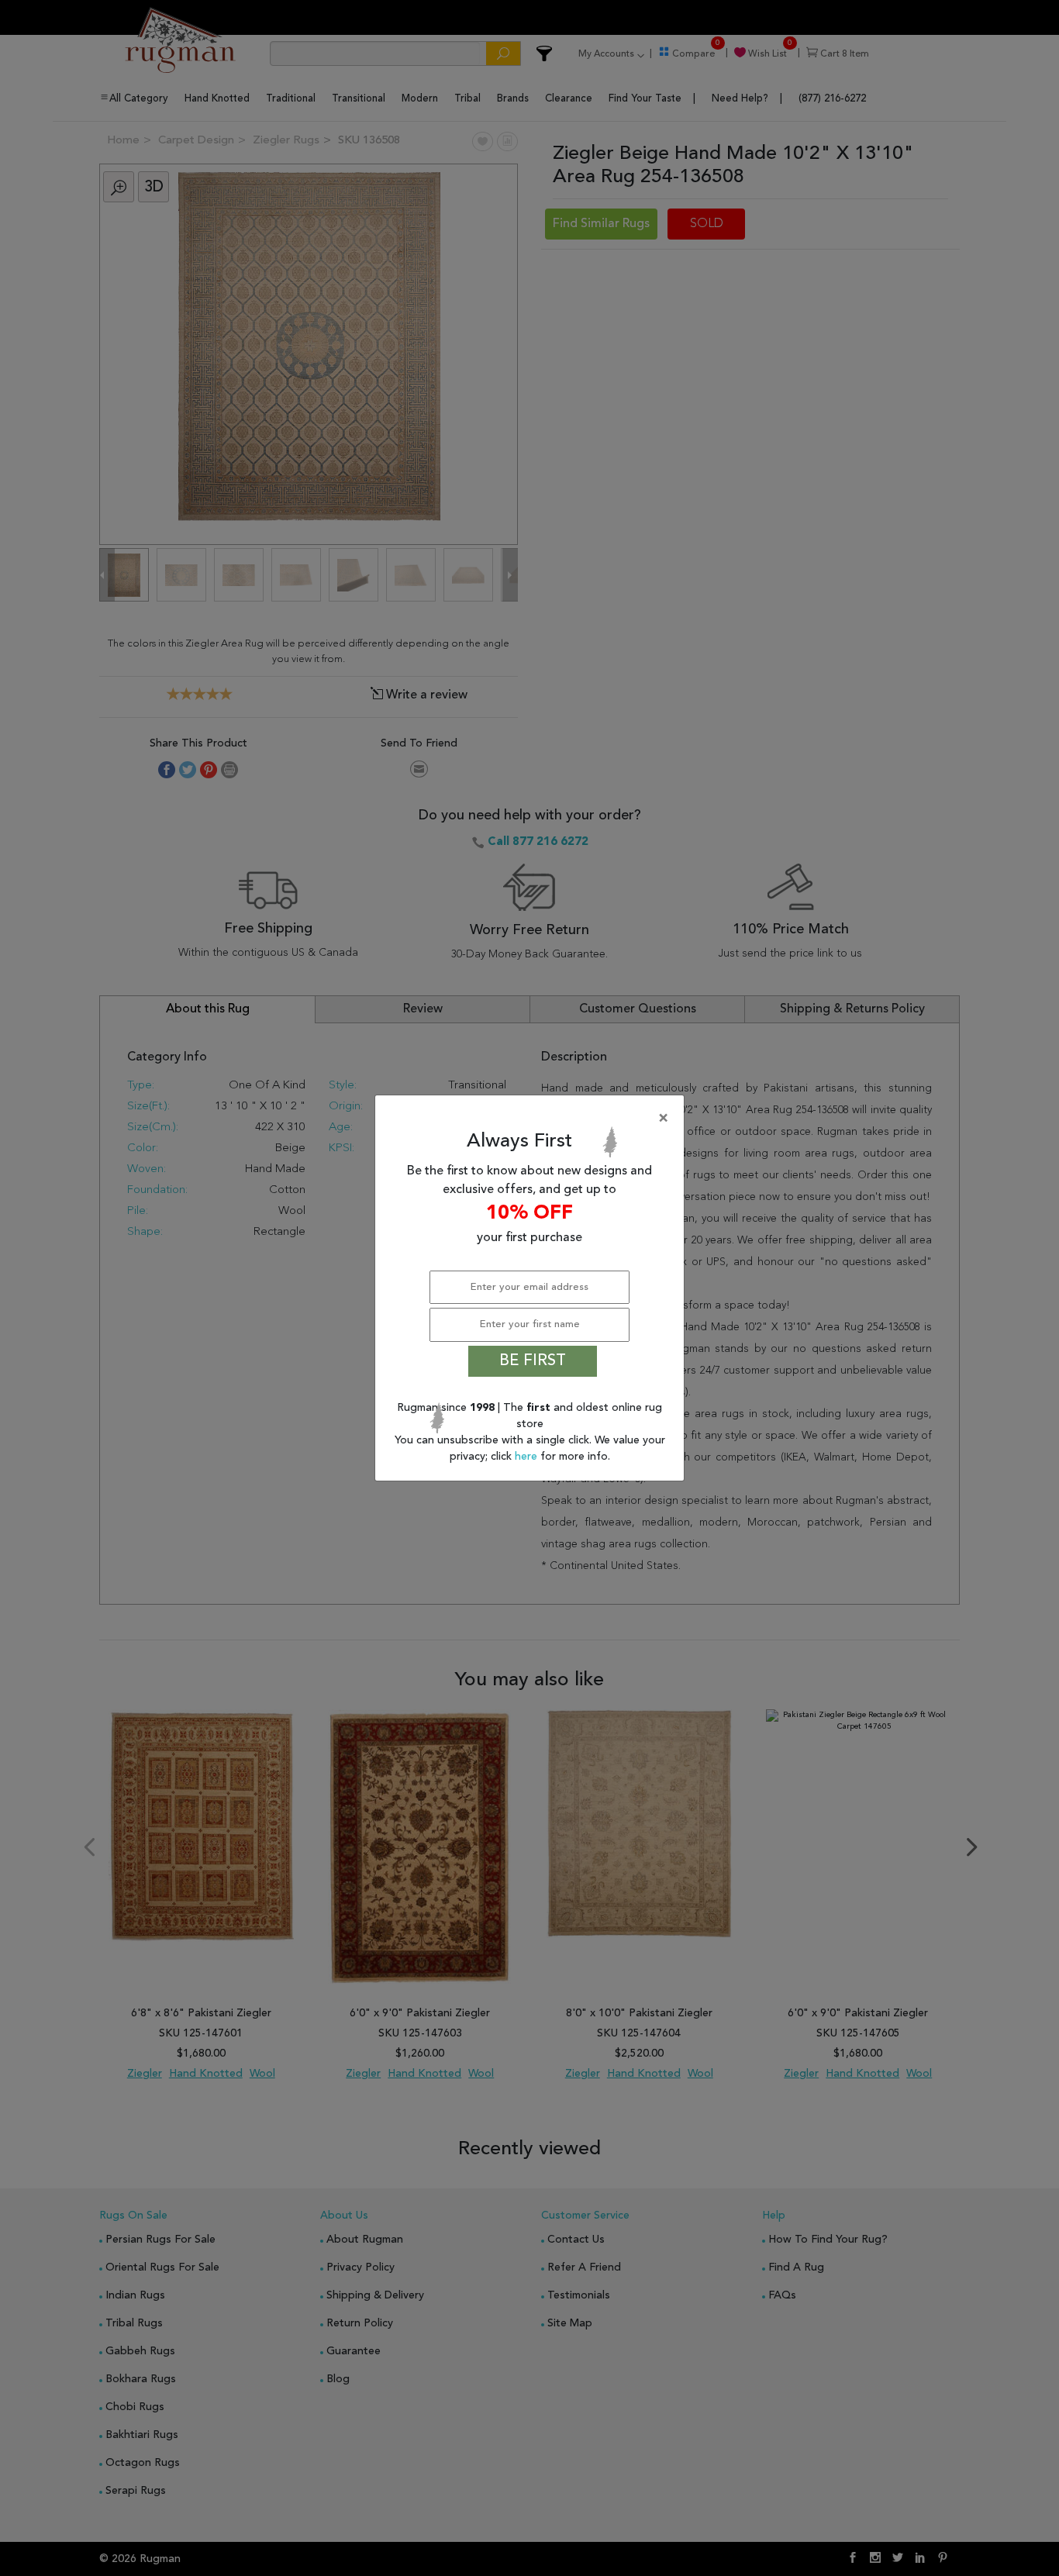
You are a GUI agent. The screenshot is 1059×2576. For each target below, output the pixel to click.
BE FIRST (533, 1361)
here (528, 1457)
